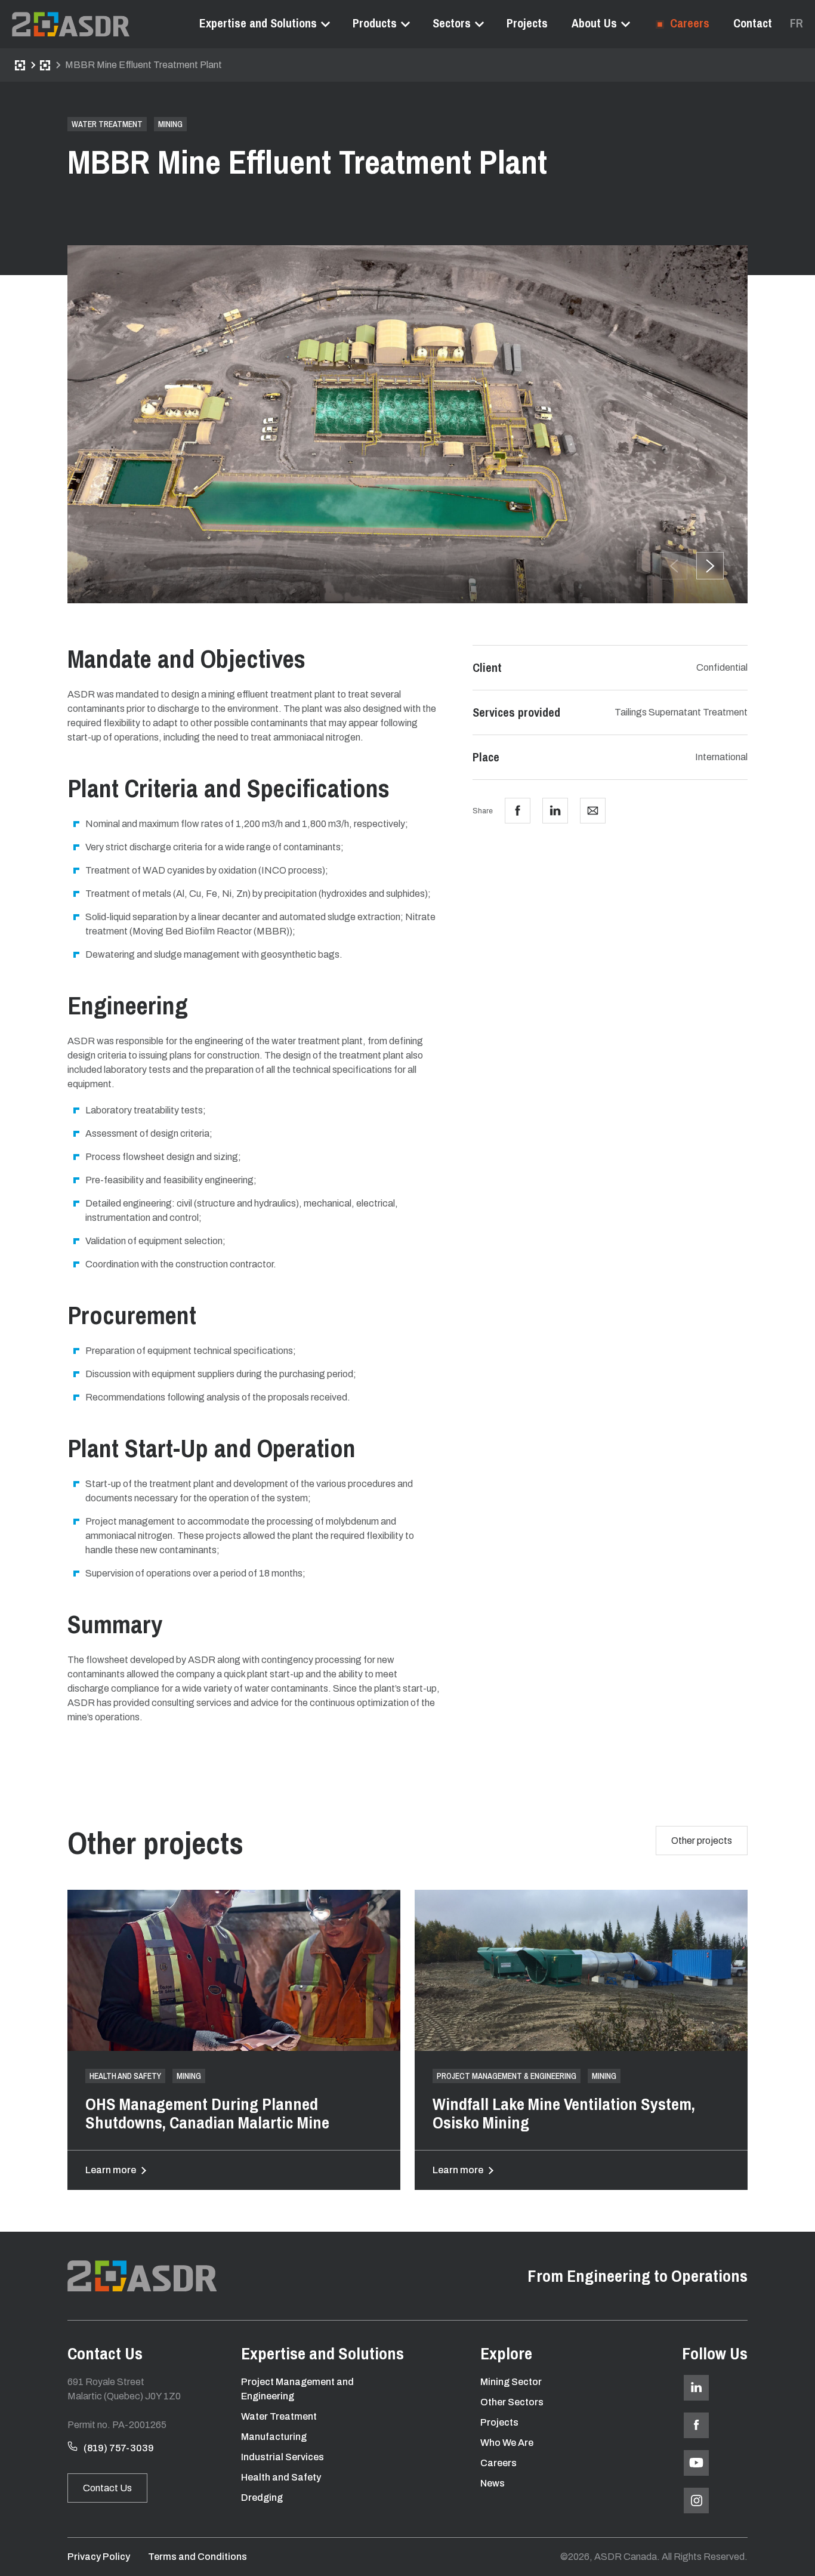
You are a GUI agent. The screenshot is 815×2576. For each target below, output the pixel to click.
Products (375, 23)
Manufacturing (274, 2437)
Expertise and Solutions (258, 23)
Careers (688, 23)
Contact (753, 23)
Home (20, 65)
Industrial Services (283, 2457)
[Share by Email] (593, 811)
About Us (594, 23)
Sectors (452, 23)
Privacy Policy (99, 2557)
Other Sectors (512, 2402)
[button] (710, 566)
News (493, 2483)
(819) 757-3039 (119, 2448)
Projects (527, 23)
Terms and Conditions (197, 2557)
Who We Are (507, 2443)
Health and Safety (281, 2477)
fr (797, 23)
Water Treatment (279, 2416)
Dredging (262, 2498)
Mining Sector (511, 2382)
